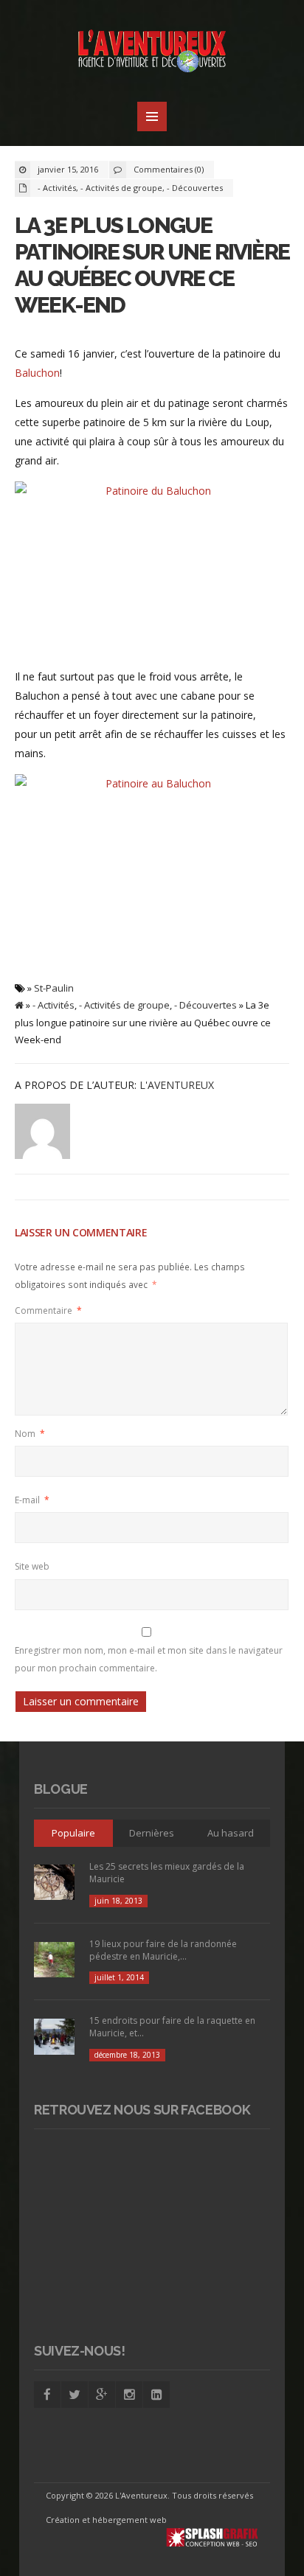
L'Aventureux (177, 1085)
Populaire (73, 1833)
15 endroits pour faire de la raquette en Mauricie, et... (172, 2027)
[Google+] (102, 2395)
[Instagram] (129, 2395)
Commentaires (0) (169, 169)
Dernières (152, 1833)
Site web (32, 1566)
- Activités (57, 188)
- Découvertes (195, 188)
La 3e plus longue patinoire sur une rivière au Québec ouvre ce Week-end (152, 265)
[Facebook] (47, 2395)
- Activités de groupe (121, 188)
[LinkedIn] (156, 2395)
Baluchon (37, 373)
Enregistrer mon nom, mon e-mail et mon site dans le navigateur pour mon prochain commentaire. (149, 1659)
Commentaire (48, 1310)
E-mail (32, 1500)
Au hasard (231, 1833)
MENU (152, 116)
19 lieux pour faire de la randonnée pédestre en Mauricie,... (163, 1950)
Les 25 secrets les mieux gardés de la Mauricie (167, 1873)
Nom (30, 1434)
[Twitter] (75, 2395)
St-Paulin (54, 988)
